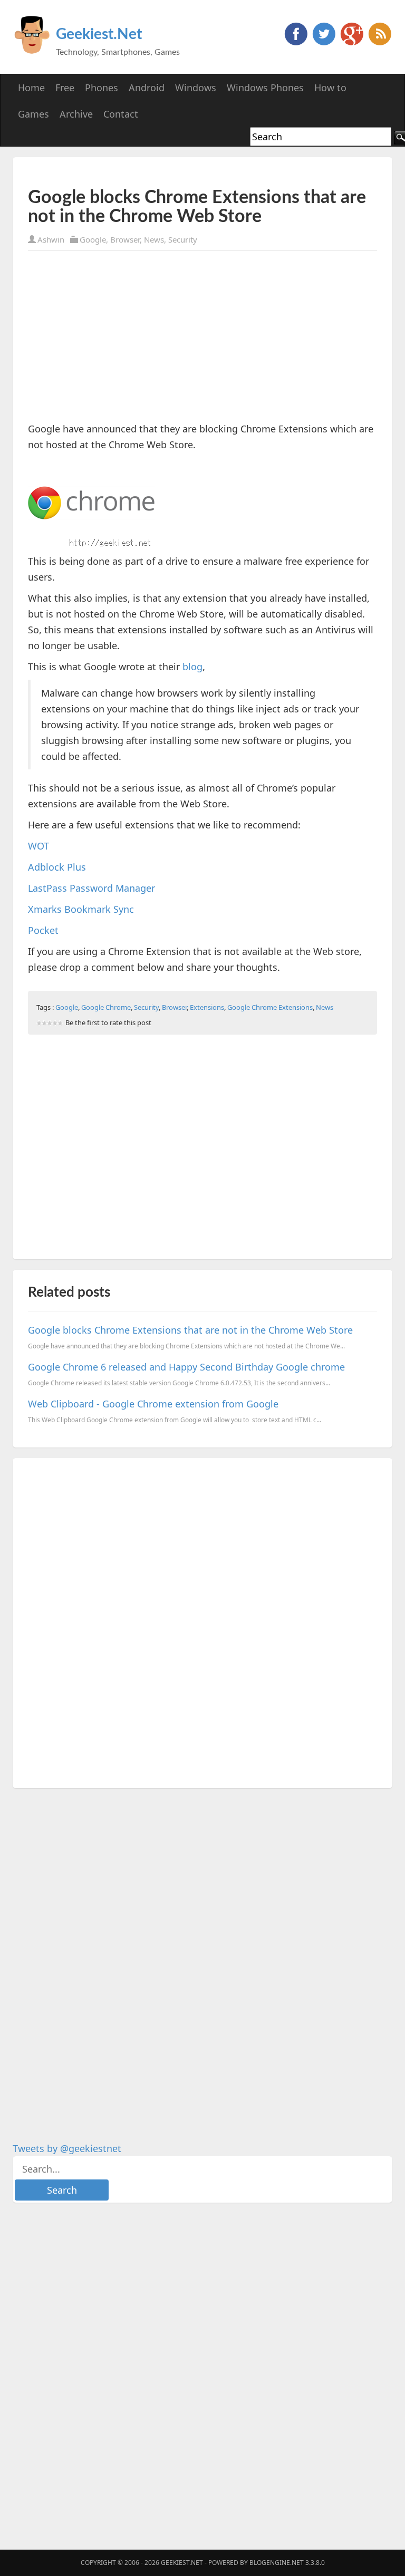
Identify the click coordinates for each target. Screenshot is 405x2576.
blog (192, 667)
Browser (125, 239)
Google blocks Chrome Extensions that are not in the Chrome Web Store (190, 1330)
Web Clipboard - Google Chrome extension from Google (153, 1404)
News (154, 239)
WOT (38, 846)
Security (183, 239)
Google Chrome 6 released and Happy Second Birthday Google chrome (186, 1367)
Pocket (43, 930)
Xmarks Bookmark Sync (81, 909)
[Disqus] (202, 1621)
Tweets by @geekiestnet (67, 2148)
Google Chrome (106, 1007)
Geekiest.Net (99, 34)
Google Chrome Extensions (270, 1007)
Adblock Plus (57, 867)
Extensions (207, 1007)
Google (93, 239)
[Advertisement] (151, 172)
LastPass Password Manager (91, 888)
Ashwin (51, 239)
